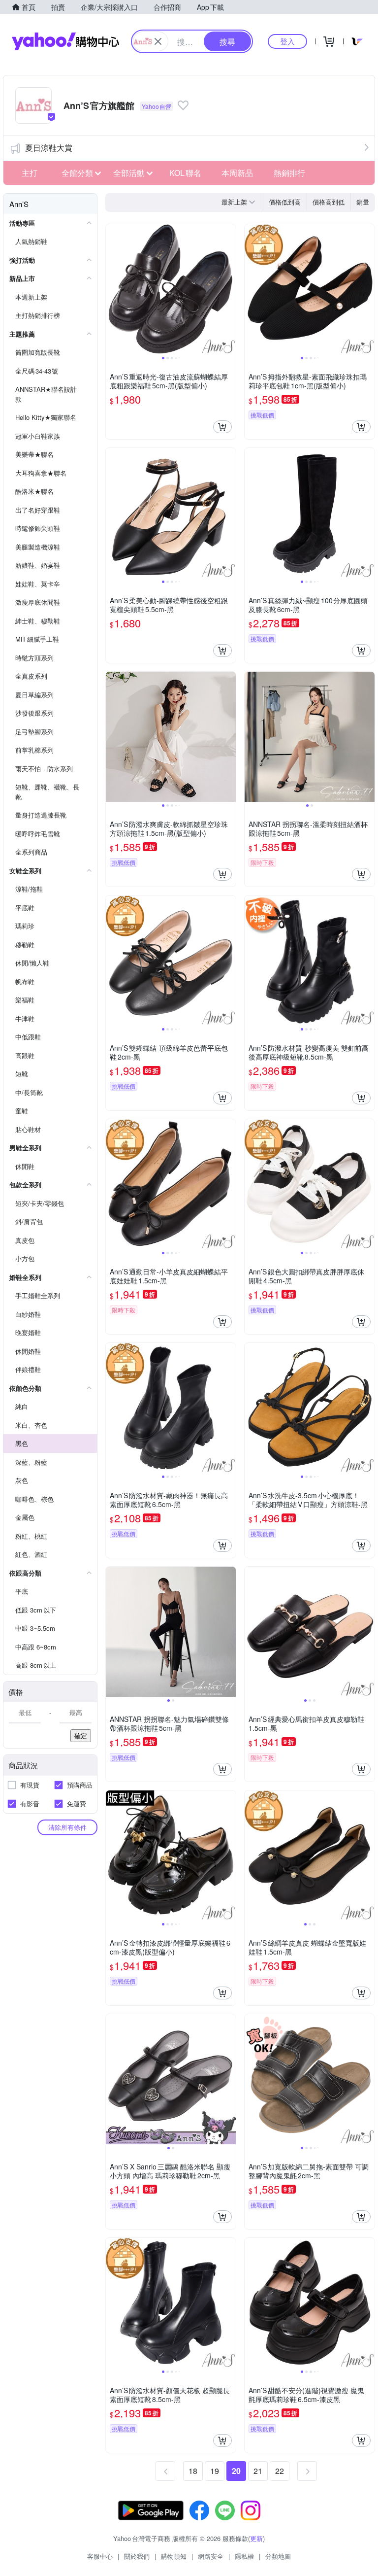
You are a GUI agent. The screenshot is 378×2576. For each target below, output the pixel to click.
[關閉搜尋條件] (158, 41)
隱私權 (244, 2556)
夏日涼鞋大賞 (49, 148)
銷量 (363, 202)
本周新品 (237, 173)
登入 (287, 41)
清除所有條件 (67, 1827)
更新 (256, 2538)
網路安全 (211, 2556)
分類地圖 (278, 2556)
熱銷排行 (289, 173)
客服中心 (100, 2556)
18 (193, 2471)
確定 (81, 1735)
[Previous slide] (112, 289)
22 (280, 2471)
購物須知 (174, 2556)
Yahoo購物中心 (65, 41)
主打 (30, 173)
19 (215, 2471)
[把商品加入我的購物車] (222, 427)
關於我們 (137, 2556)
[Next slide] (229, 289)
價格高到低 (329, 202)
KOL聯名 (185, 173)
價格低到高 (285, 202)
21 (258, 2471)
